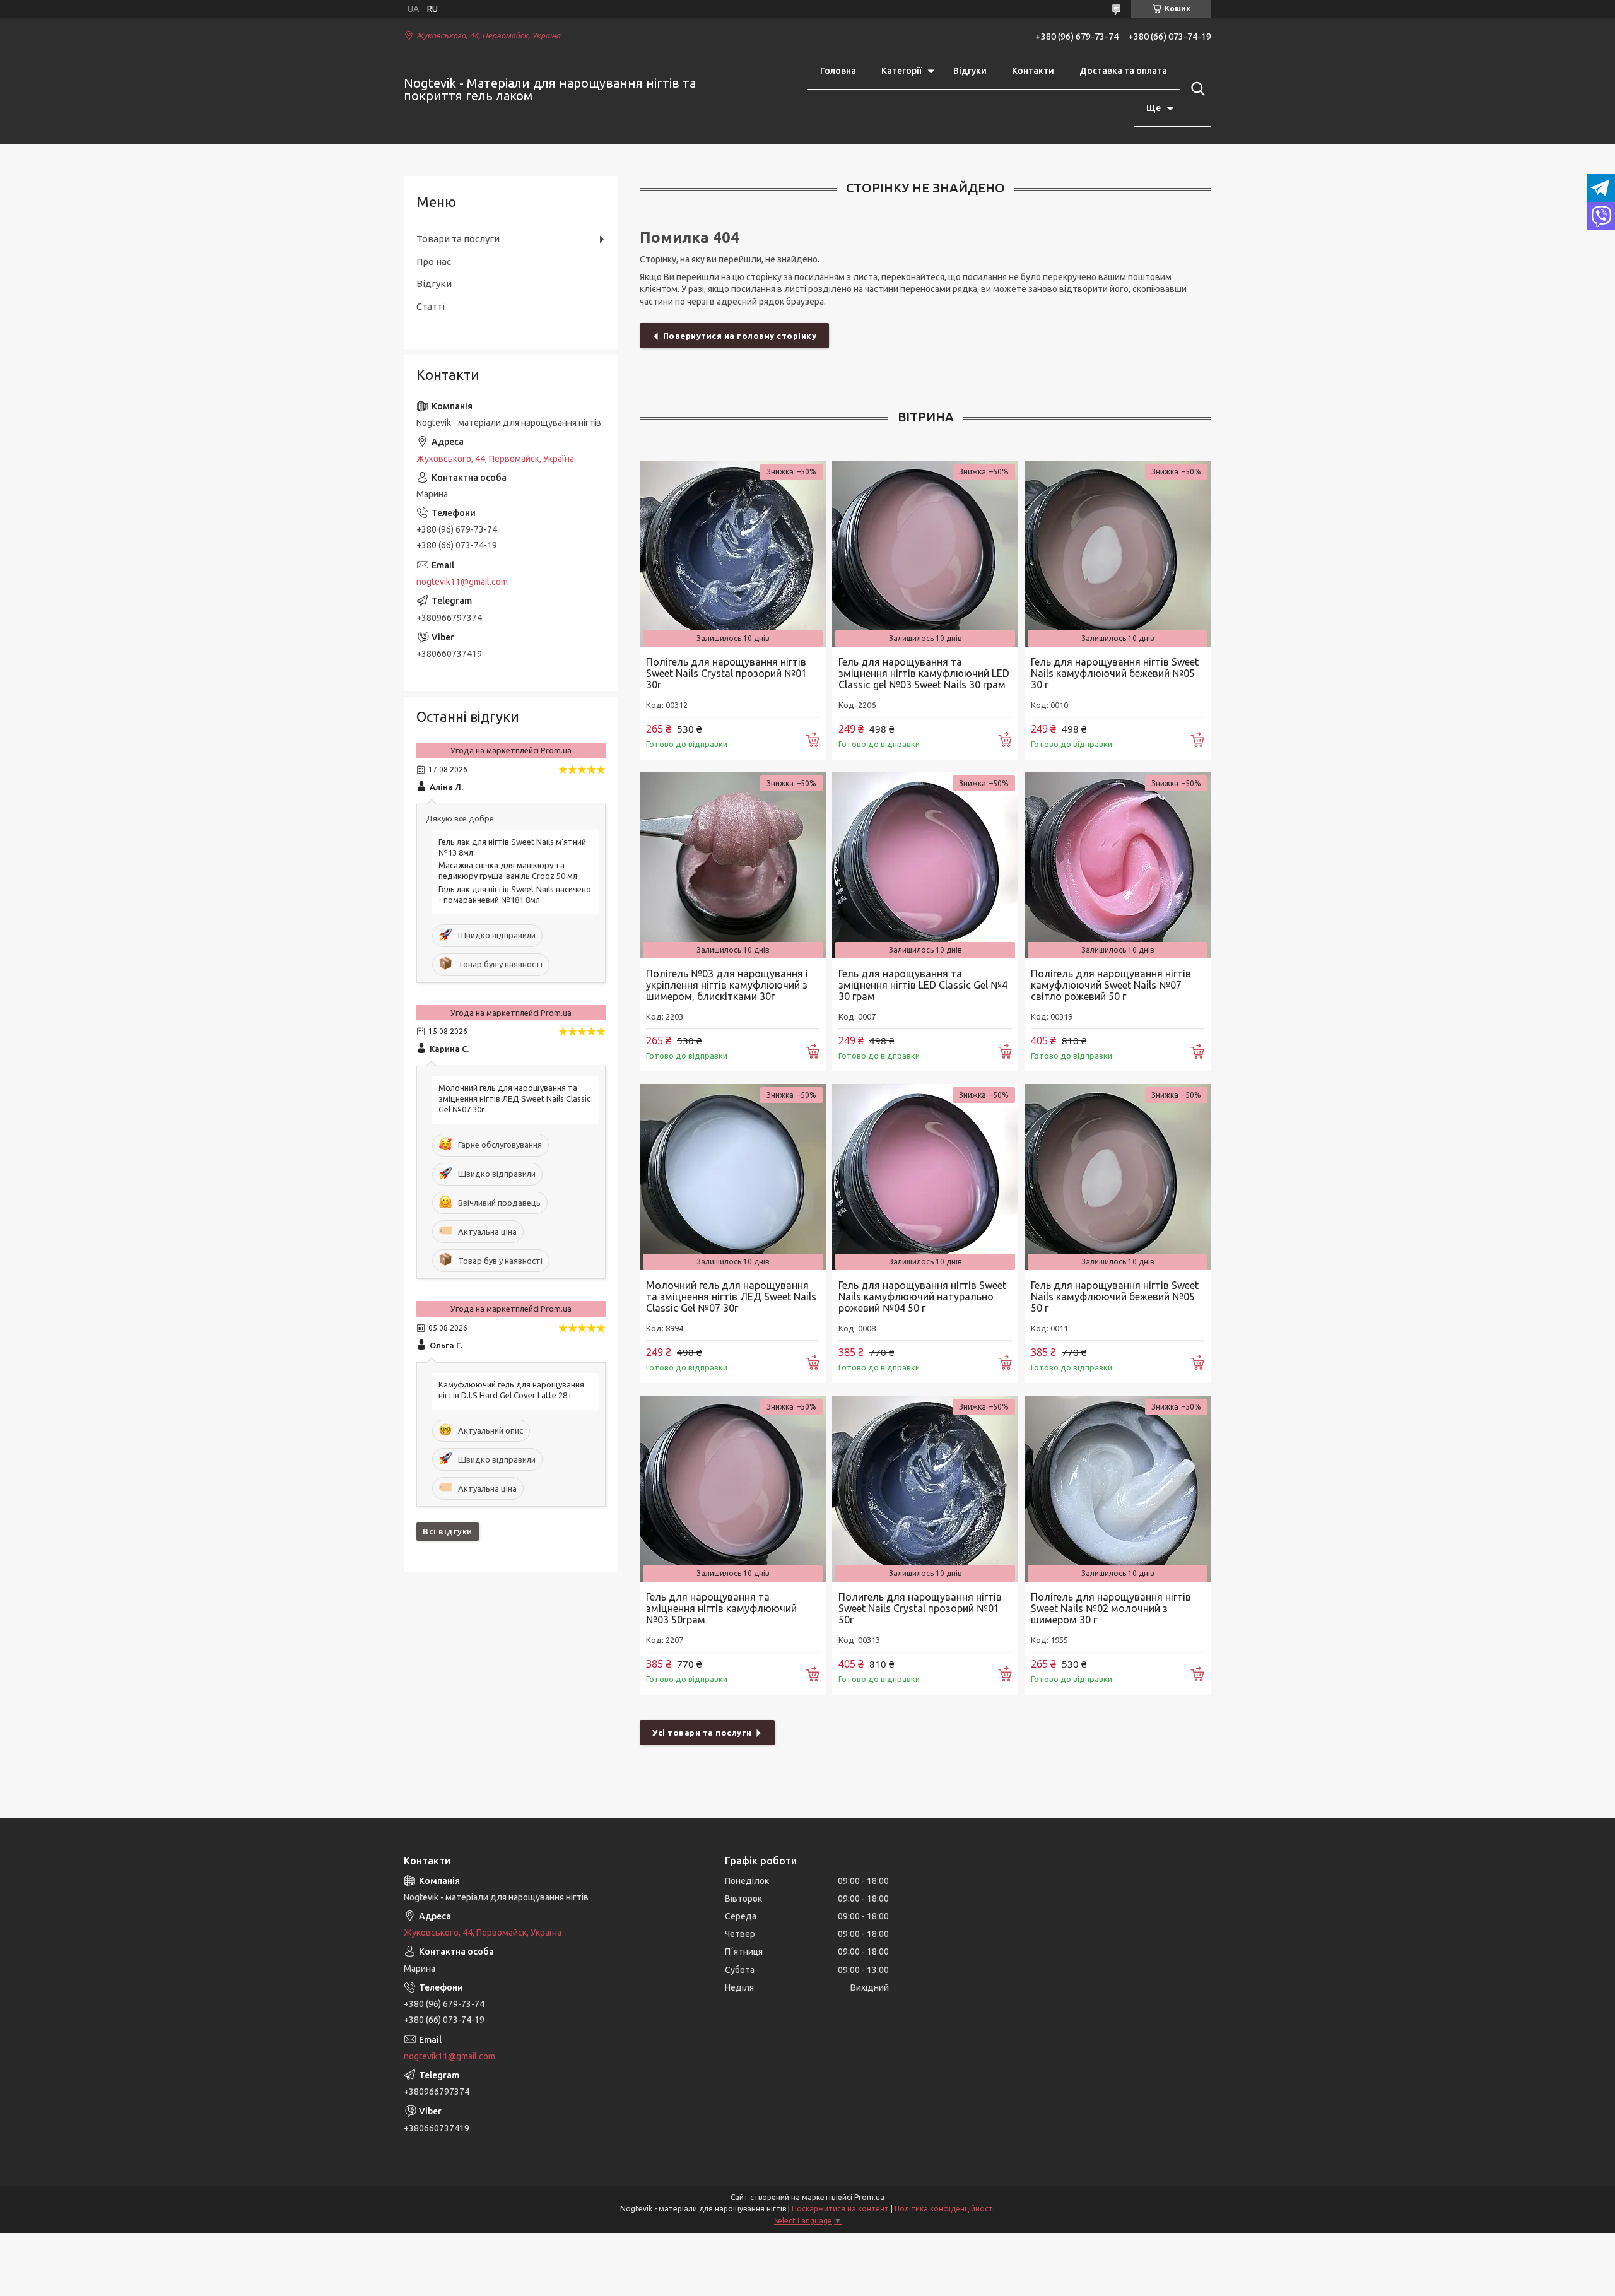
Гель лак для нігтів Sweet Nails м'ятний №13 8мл (512, 847)
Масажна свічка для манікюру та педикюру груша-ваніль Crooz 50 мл (508, 870)
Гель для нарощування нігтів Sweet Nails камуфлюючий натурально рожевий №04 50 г (922, 1297)
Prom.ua (869, 2197)
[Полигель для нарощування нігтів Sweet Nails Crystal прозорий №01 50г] (925, 1489)
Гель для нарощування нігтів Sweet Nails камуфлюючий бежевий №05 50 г (1115, 1297)
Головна (838, 71)
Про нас (434, 262)
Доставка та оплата (1123, 71)
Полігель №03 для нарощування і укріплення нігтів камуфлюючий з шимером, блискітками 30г (727, 985)
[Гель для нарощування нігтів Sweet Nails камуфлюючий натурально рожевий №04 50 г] (925, 1177)
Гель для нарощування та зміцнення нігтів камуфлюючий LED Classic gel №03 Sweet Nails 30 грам (924, 673)
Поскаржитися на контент (840, 2209)
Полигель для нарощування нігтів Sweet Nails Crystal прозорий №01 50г (920, 1608)
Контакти (1033, 71)
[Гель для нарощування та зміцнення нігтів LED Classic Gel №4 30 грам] (925, 865)
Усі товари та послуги (702, 1733)
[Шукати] (1195, 89)
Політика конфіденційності (945, 2209)
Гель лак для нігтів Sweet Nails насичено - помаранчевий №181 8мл (515, 894)
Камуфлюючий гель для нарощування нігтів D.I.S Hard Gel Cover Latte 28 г (511, 1390)
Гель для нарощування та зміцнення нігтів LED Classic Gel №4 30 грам (923, 985)
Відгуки (970, 71)
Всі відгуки (448, 1531)
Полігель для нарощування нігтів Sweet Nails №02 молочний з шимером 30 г (1111, 1608)
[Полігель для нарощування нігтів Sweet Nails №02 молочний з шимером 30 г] (1118, 1489)
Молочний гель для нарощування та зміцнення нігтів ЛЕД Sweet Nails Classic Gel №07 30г (731, 1297)
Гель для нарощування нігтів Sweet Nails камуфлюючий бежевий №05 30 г (1115, 673)
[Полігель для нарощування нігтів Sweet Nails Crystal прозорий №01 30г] (733, 554)
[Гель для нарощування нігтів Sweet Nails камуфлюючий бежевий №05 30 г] (1118, 554)
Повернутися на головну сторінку (740, 336)
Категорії (901, 71)
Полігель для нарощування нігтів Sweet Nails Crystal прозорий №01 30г (726, 673)
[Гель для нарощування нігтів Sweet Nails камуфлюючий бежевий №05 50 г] (1118, 1177)
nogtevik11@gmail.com (462, 582)
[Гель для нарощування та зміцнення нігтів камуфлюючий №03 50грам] (733, 1489)
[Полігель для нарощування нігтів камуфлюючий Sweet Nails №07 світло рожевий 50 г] (1118, 865)
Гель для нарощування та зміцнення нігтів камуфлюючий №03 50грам (721, 1608)
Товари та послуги (458, 239)
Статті (431, 306)
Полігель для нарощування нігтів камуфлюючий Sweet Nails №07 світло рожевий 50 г (1111, 985)
